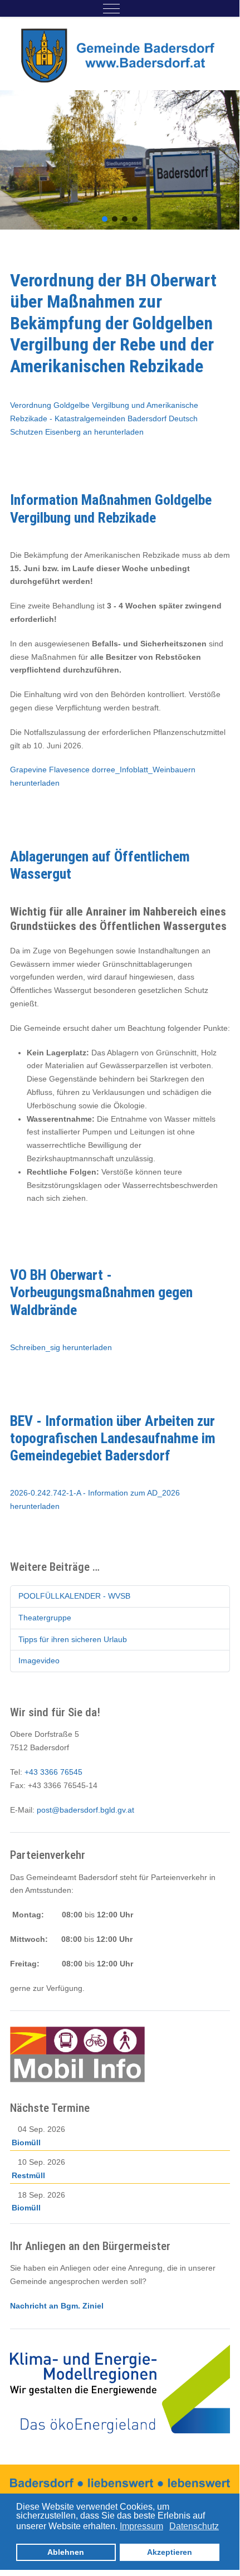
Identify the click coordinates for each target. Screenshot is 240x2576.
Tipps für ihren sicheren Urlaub (73, 1639)
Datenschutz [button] (194, 2526)
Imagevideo (39, 1660)
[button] (105, 219)
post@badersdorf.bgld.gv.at (85, 1810)
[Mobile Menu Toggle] (111, 8)
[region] (120, 160)
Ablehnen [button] (66, 2552)
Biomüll (26, 2142)
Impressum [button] (141, 2526)
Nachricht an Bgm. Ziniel (57, 2306)
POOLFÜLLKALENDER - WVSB (74, 1596)
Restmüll (28, 2175)
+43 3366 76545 (53, 1772)
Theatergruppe (45, 1618)
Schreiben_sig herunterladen (61, 1347)
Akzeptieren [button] (170, 2552)
